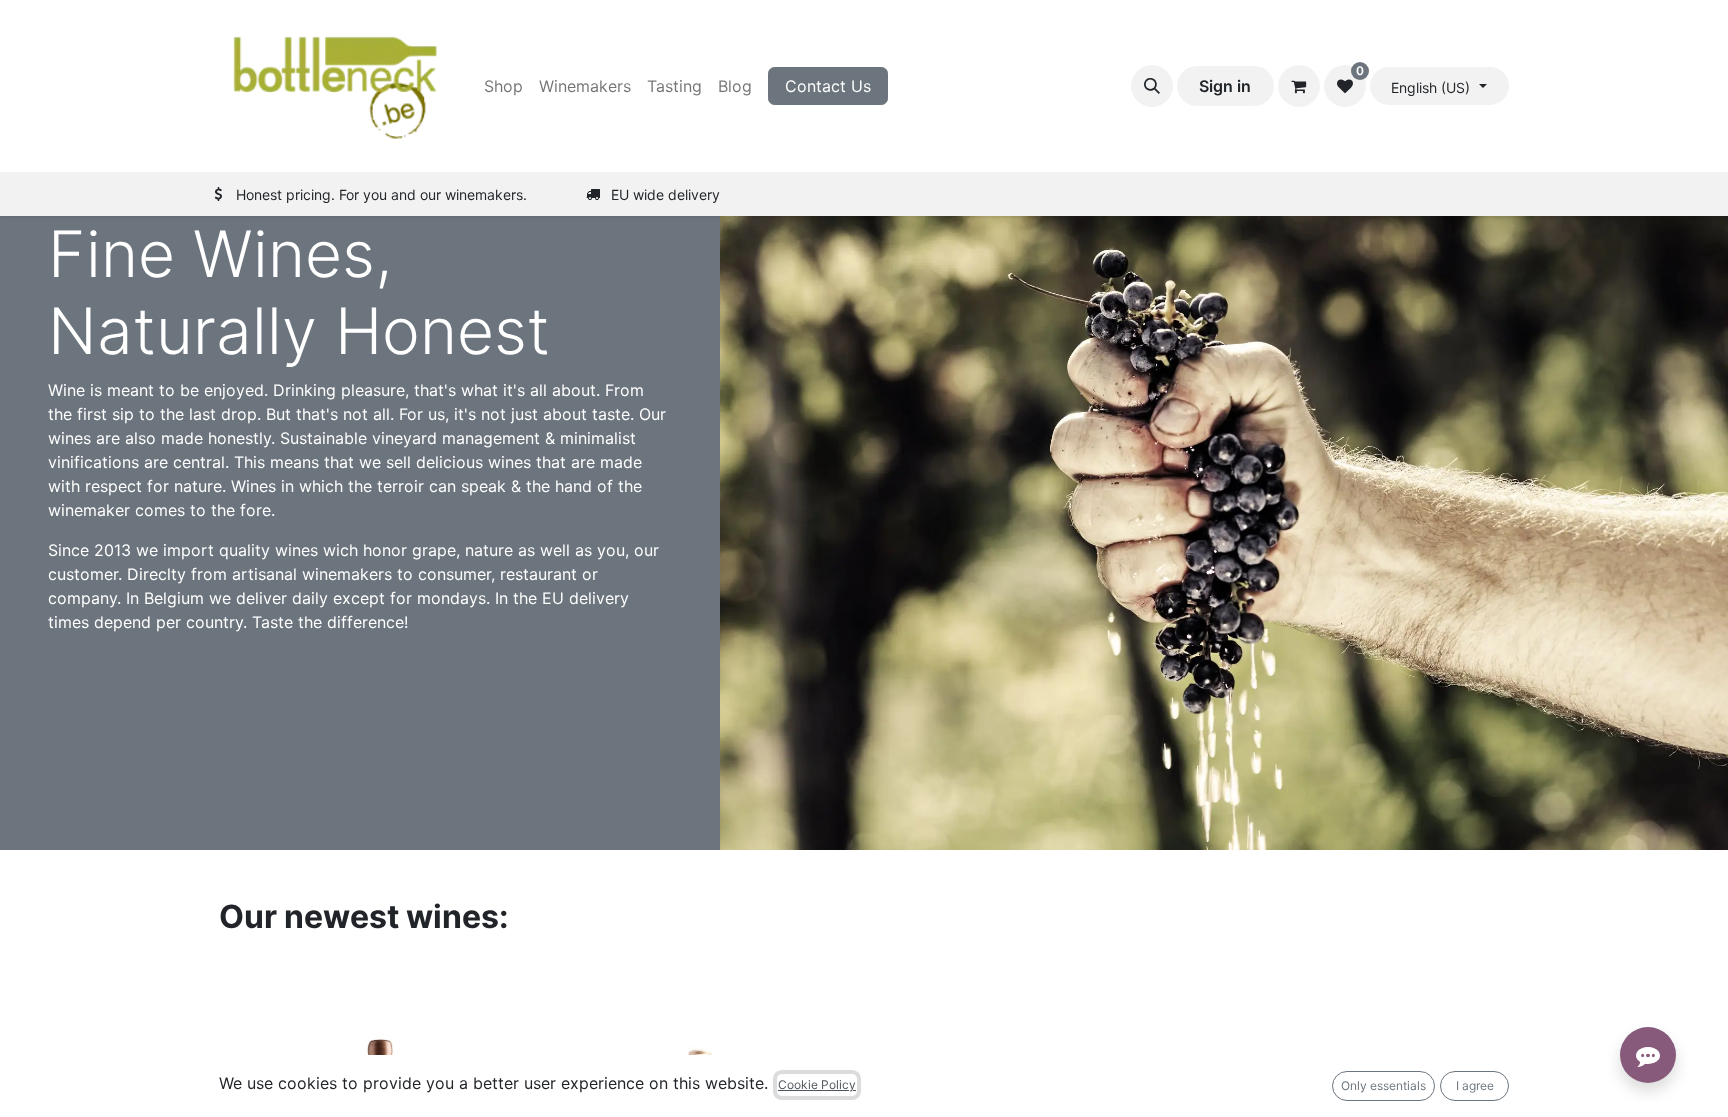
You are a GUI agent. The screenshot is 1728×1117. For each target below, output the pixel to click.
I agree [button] (1475, 1085)
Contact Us (828, 86)
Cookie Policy (817, 1084)
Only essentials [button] (1383, 1085)
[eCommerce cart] (1299, 86)
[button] (1152, 86)
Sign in (1225, 86)
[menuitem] (503, 86)
